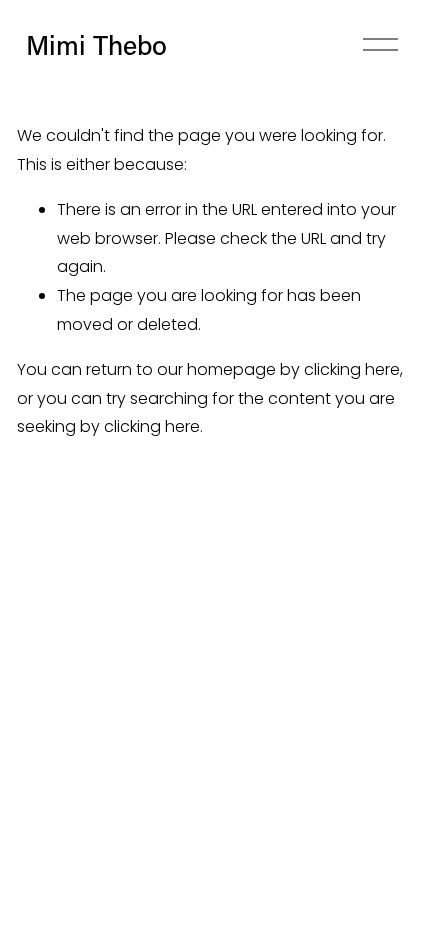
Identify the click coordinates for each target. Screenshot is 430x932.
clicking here (352, 369)
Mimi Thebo (96, 44)
